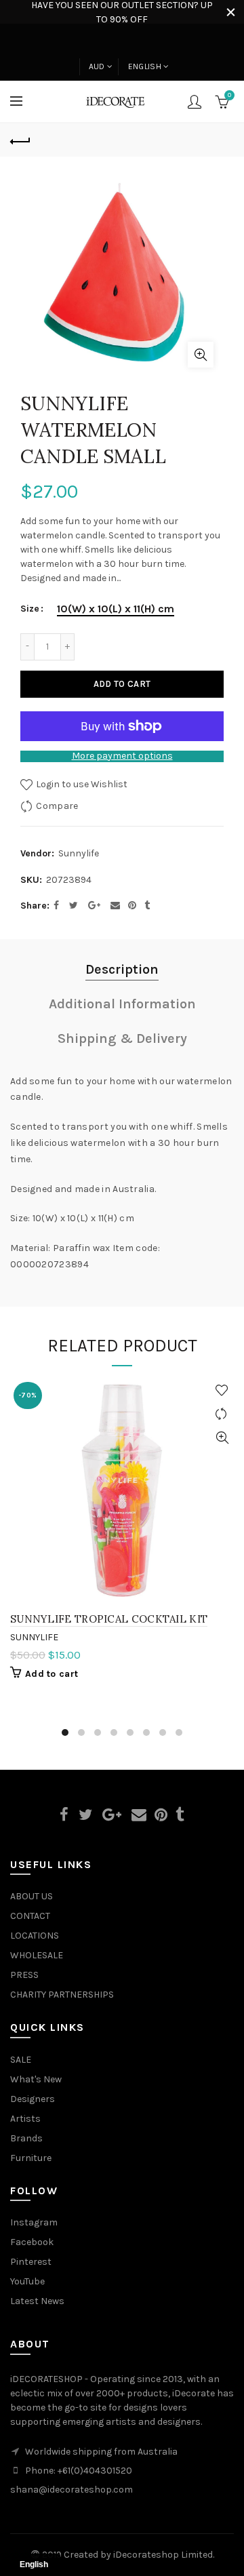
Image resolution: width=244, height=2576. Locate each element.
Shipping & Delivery (122, 1038)
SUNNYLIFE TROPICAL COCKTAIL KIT (109, 1619)
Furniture (31, 2158)
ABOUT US (32, 1896)
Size (30, 609)
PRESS (24, 1975)
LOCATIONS (35, 1936)
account (195, 102)
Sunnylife (79, 853)
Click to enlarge (201, 355)
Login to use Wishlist (81, 784)
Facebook (32, 2242)
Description (122, 969)
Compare (57, 805)
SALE (21, 2060)
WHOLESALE (37, 1955)
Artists (25, 2119)
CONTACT (30, 1916)
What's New (36, 2079)
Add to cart (122, 684)
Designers (33, 2099)
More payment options (122, 756)
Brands (26, 2138)
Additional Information (122, 1004)
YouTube (27, 2281)
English (145, 66)
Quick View (222, 1438)
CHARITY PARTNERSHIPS (62, 1995)
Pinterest (31, 2262)
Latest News (37, 2301)
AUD (97, 66)
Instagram (34, 2222)
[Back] (20, 140)
